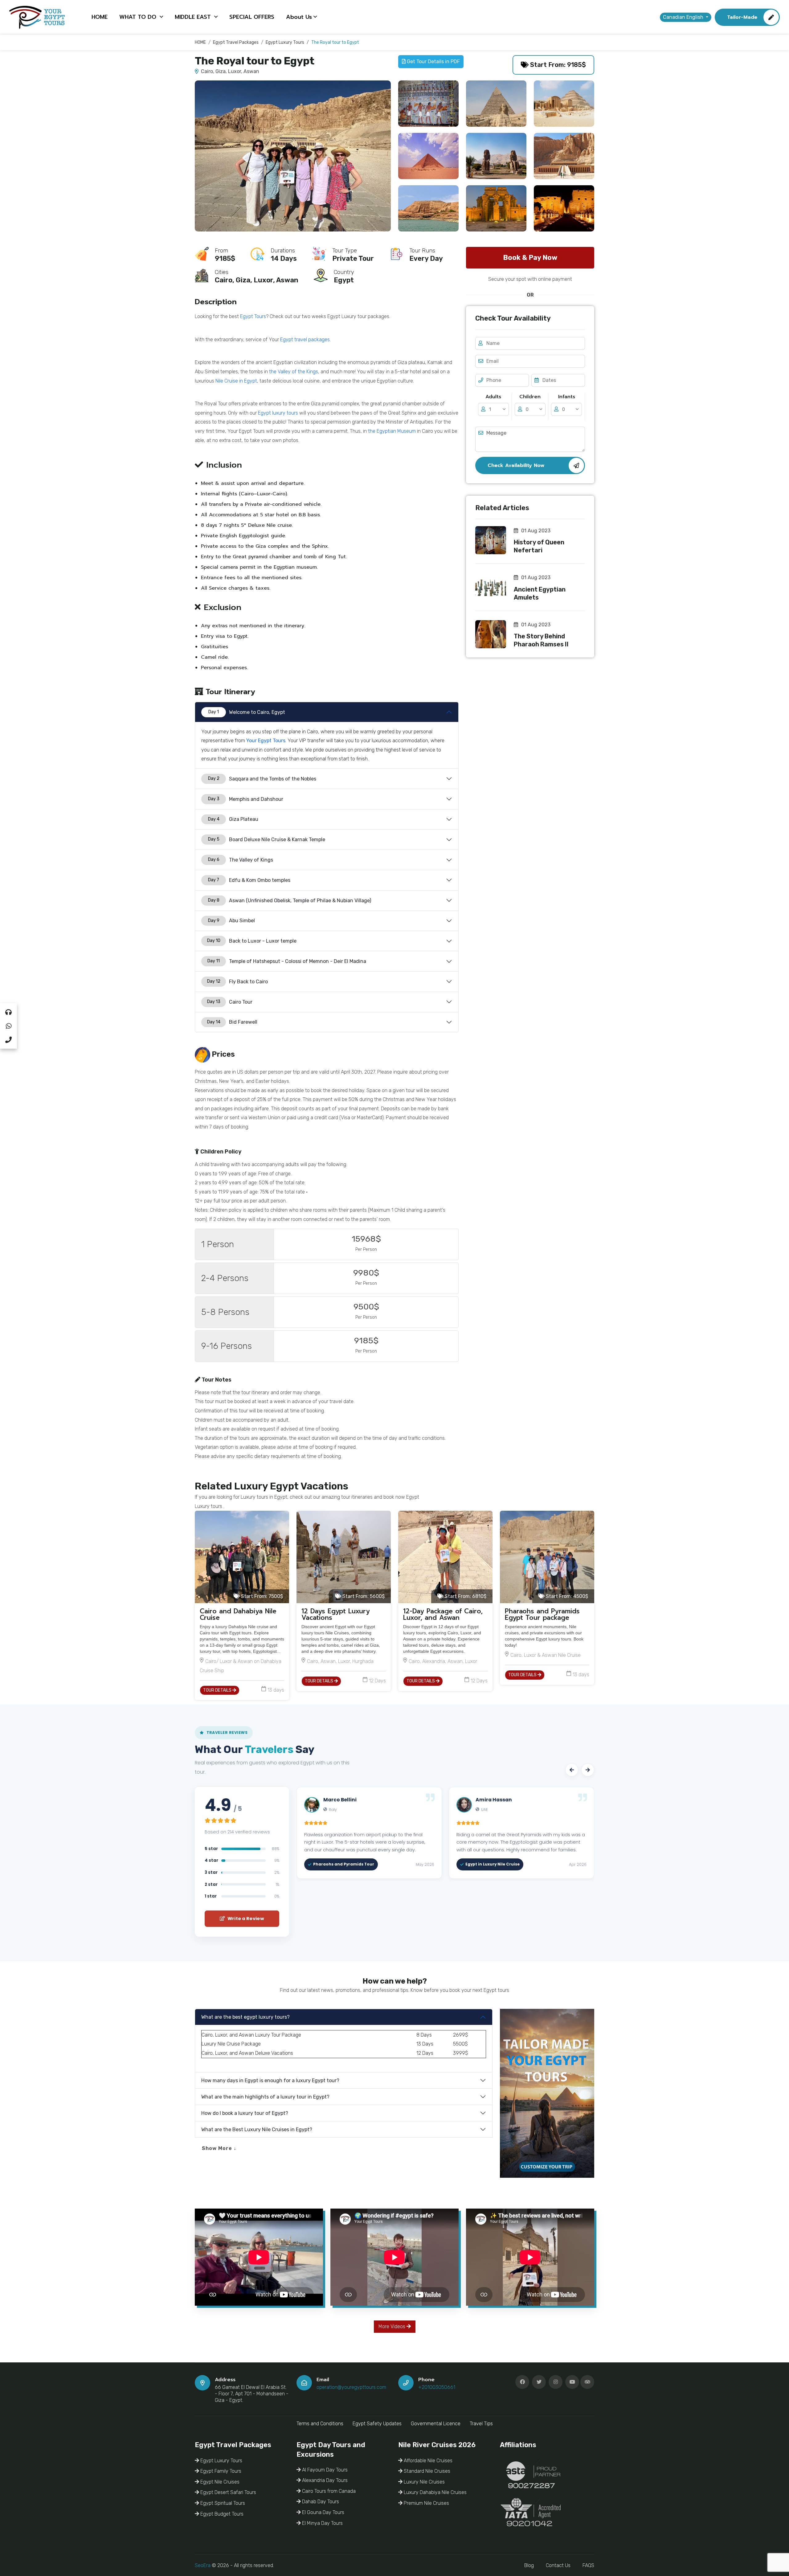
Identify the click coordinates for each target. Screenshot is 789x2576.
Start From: (261, 1596)
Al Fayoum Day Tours (324, 2470)
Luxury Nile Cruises (424, 2482)
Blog (529, 2565)
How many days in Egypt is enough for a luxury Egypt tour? (270, 2080)
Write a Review (245, 1919)
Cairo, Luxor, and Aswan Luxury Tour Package (251, 2035)
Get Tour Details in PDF (433, 61)
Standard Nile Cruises (426, 2471)
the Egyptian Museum (392, 431)
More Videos (392, 2326)
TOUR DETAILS (218, 1690)
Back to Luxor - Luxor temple (252, 941)
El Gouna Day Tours (323, 2512)
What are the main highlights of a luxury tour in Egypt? (265, 2097)
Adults (493, 397)
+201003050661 (437, 2387)
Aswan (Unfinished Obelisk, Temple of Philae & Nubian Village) (290, 901)
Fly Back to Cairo (238, 982)
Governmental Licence (436, 2424)
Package (250, 2044)
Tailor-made (742, 17)
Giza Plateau (233, 819)
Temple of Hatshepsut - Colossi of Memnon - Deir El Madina (287, 961)
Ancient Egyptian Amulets (540, 593)
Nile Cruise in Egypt (236, 381)
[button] (572, 1770)
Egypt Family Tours (220, 2471)
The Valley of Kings (241, 860)
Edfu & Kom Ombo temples (249, 880)
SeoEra (203, 2565)
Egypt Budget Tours (221, 2514)
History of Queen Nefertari (539, 546)
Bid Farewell (232, 1022)
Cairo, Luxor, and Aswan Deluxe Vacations (247, 2053)
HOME (100, 17)
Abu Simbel (232, 921)
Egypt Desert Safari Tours (228, 2492)
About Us (299, 17)
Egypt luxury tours (278, 413)
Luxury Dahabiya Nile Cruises (435, 2492)
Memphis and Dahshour (246, 799)
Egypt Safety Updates (377, 2424)
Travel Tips (481, 2424)
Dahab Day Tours (320, 2502)
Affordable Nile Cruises (427, 2461)
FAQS (588, 2565)
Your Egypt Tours (266, 741)
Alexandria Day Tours (324, 2480)
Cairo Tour (230, 1002)
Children (530, 397)
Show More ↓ (219, 2148)
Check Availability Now (516, 465)
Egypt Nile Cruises (219, 2482)
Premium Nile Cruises (426, 2503)
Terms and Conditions (320, 2424)
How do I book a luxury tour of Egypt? (245, 2113)
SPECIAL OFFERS (252, 17)
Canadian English (684, 17)
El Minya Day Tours (322, 2523)
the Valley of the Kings (294, 372)
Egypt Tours (253, 316)
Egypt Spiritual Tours (222, 2503)
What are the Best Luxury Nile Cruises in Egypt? (257, 2130)
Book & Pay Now (530, 258)
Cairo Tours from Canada (328, 2491)
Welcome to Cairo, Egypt (247, 712)
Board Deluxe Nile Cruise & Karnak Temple (267, 840)
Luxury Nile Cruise (221, 2044)
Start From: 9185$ (557, 65)
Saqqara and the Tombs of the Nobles (262, 779)
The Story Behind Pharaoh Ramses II (541, 640)
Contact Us (558, 2565)
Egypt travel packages (305, 340)
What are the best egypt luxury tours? (245, 2017)
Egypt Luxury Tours (221, 2461)
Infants (567, 397)
